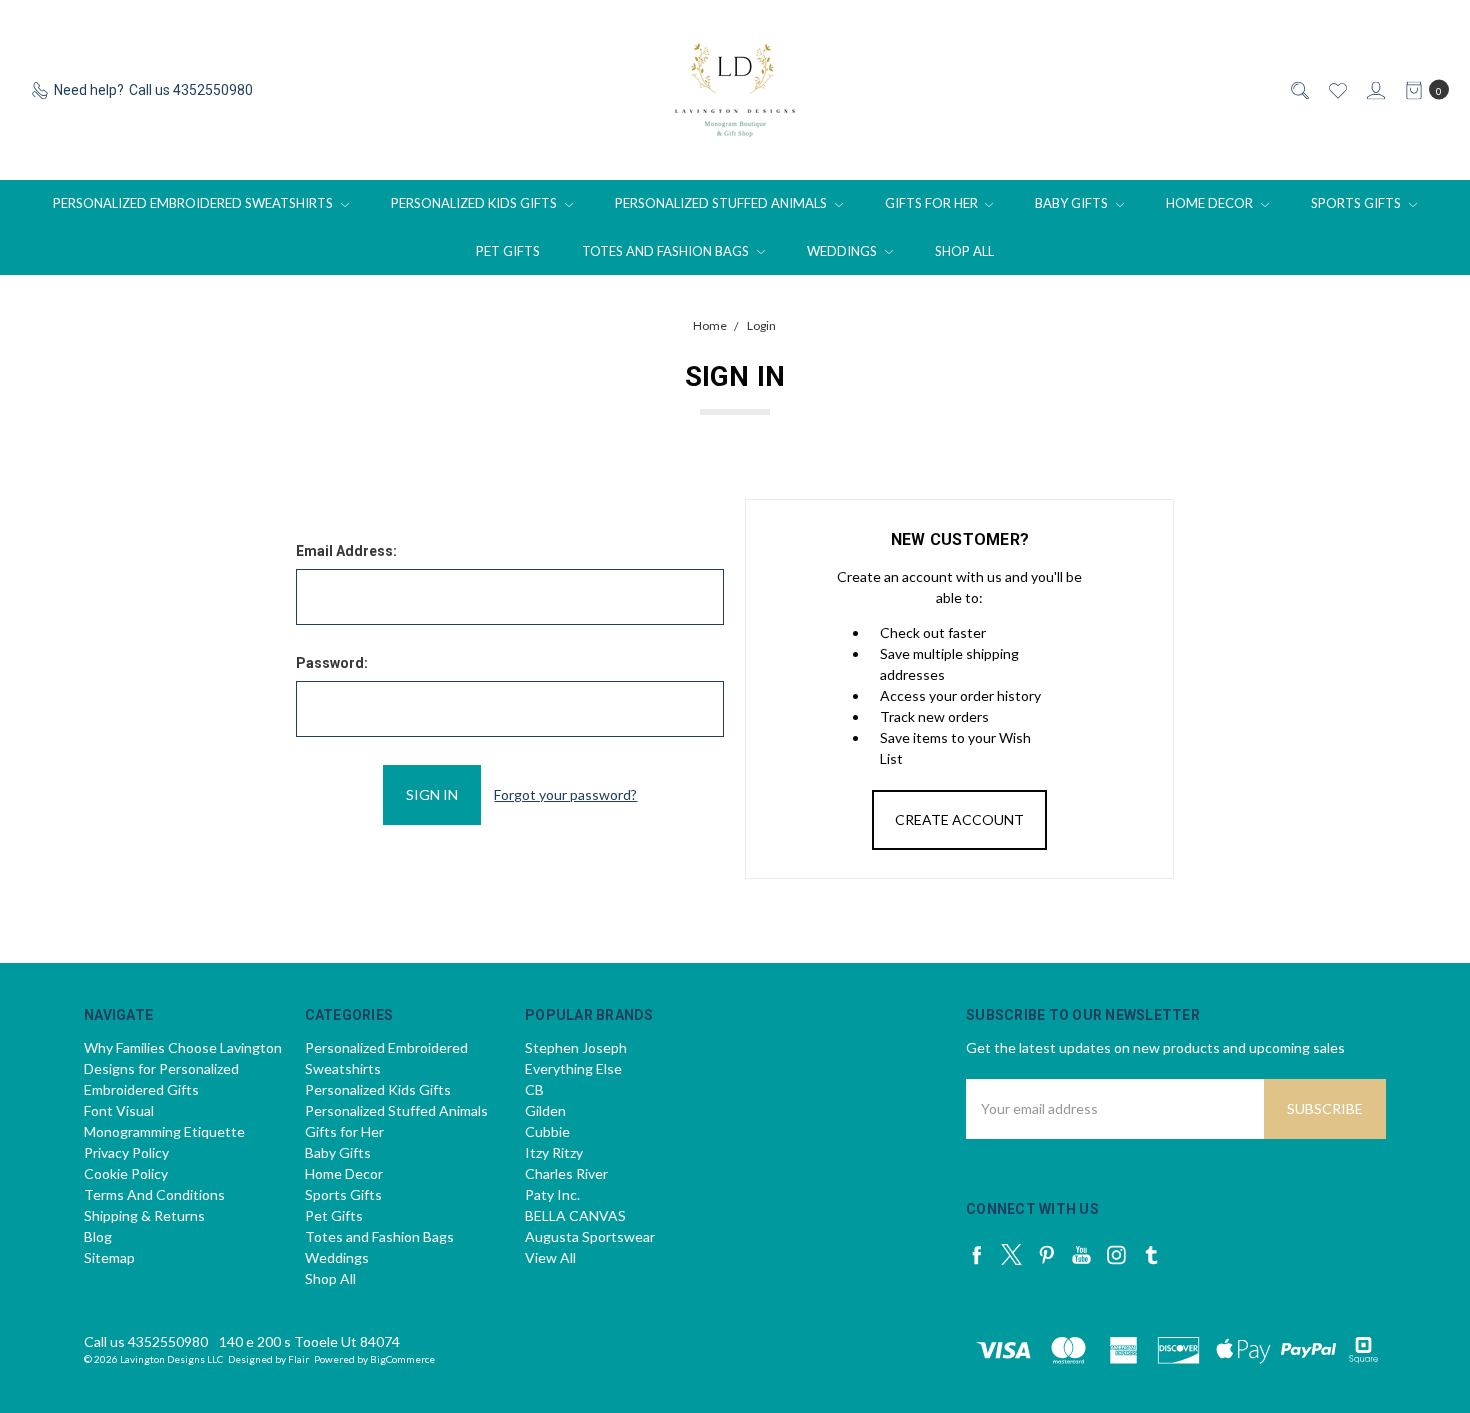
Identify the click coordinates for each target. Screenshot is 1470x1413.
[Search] (1298, 90)
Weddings (843, 251)
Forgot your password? (565, 794)
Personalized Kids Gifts (475, 203)
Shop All (964, 251)
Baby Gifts (1073, 203)
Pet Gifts (508, 251)
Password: (332, 663)
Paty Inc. (552, 1194)
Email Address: (346, 551)
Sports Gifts (1357, 203)
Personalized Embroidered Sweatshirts (194, 203)
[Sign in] (1374, 90)
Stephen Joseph (576, 1047)
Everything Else (573, 1068)
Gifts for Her (933, 203)
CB (534, 1089)
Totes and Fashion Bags (667, 251)
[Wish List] (1336, 90)
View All (550, 1257)
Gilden (545, 1110)
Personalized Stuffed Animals (722, 203)
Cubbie (547, 1131)
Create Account (959, 819)
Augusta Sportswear (590, 1236)
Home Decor (1211, 203)
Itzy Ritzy (554, 1152)
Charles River (566, 1173)
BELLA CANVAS (575, 1215)
